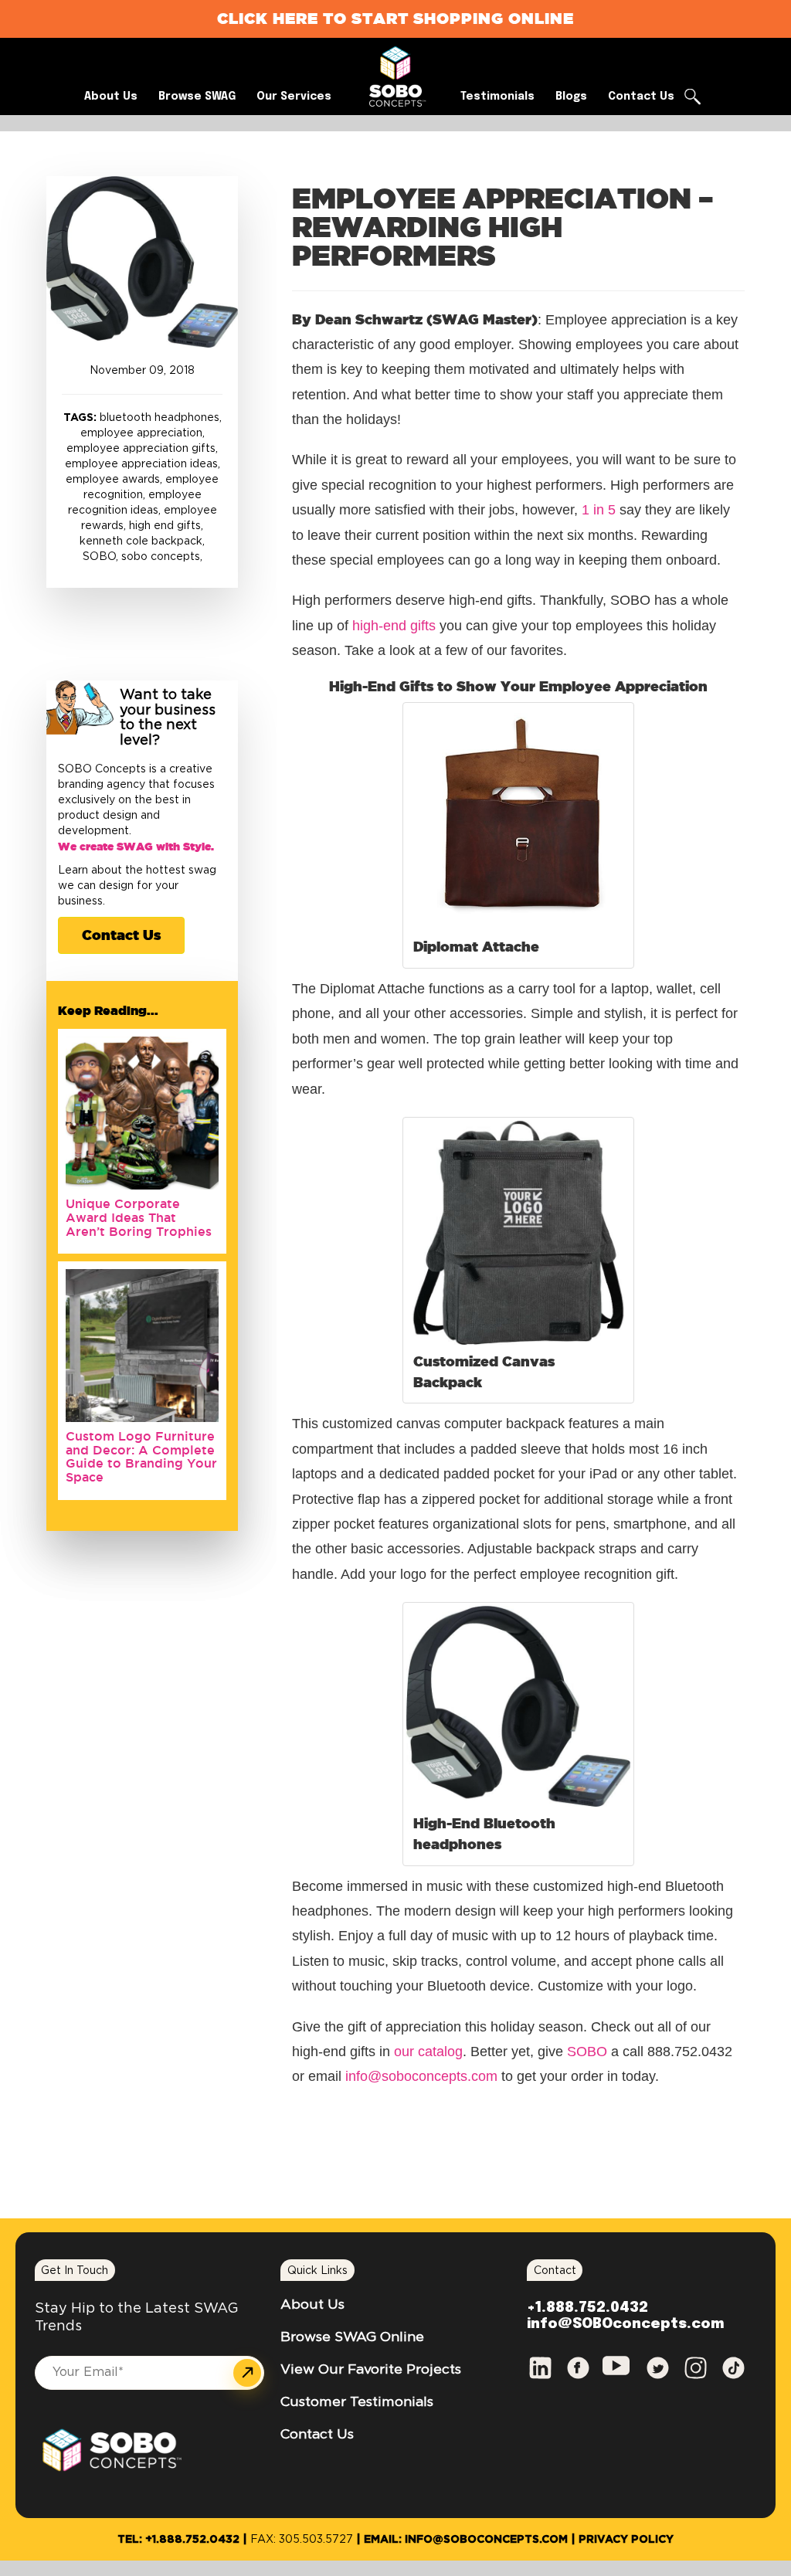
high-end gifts (394, 626)
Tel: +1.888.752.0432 (178, 2540)
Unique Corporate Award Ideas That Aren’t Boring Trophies (139, 1217)
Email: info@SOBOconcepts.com (466, 2540)
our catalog (428, 2052)
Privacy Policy (626, 2540)
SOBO (587, 2052)
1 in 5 (599, 510)
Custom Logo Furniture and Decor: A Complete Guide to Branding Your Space (141, 1456)
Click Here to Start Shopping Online (395, 18)
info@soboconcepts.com (421, 2076)
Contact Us (121, 935)
